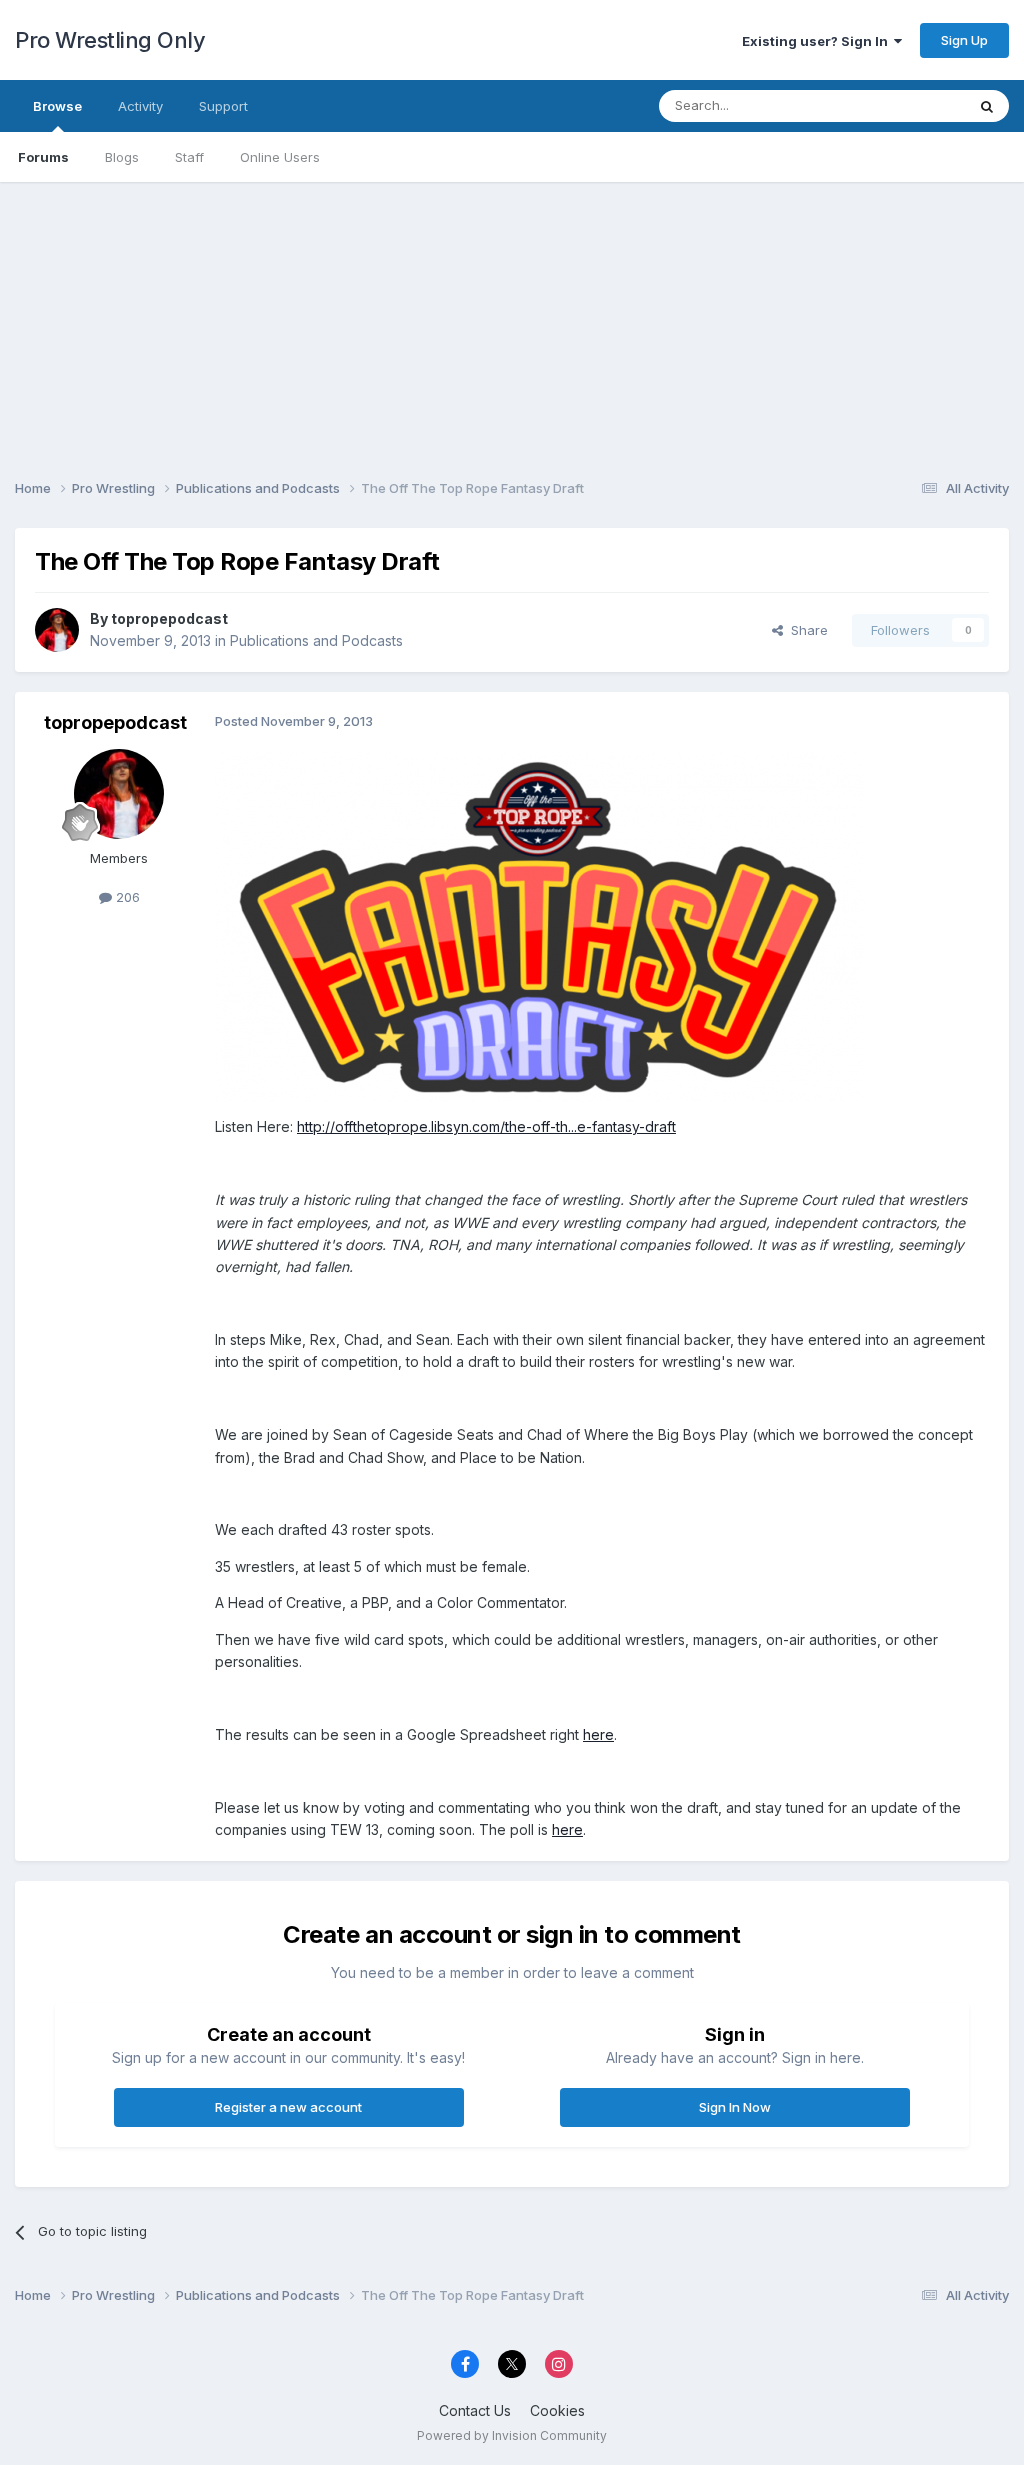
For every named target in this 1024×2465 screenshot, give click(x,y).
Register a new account (288, 2107)
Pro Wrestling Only (110, 40)
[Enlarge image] (540, 925)
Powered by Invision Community (512, 2435)
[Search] (987, 106)
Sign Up (964, 40)
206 (126, 897)
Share (805, 630)
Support (223, 106)
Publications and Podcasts (316, 640)
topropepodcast (169, 618)
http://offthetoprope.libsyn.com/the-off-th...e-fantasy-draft (486, 1126)
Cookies (557, 2410)
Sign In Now (735, 2107)
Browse (57, 106)
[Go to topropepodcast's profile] (57, 630)
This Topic (906, 105)
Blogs (122, 157)
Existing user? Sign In (818, 41)
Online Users (280, 157)
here (598, 1734)
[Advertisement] (512, 322)
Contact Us (475, 2410)
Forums (43, 157)
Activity (140, 106)
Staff (189, 157)
